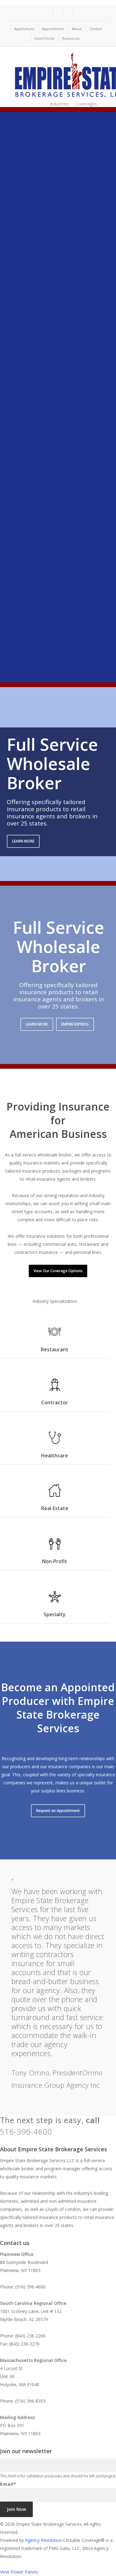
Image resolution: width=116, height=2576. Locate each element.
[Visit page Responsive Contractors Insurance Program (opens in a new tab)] (43, 665)
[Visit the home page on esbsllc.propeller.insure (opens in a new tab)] (43, 388)
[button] (23, 841)
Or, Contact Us (73, 2133)
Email (8, 2484)
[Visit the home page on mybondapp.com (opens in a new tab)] (43, 277)
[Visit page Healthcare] (55, 1442)
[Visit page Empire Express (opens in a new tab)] (43, 499)
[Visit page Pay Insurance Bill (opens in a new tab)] (43, 610)
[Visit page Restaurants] (55, 1335)
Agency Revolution (44, 2540)
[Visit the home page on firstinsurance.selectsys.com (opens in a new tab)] (43, 332)
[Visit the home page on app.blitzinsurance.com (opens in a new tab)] (43, 443)
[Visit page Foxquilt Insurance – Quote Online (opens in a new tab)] (43, 554)
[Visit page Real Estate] (55, 1494)
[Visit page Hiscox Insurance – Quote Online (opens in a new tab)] (43, 165)
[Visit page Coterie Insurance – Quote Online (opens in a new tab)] (43, 221)
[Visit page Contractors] (55, 1389)
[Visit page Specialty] (55, 1600)
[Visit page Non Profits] (55, 1547)
